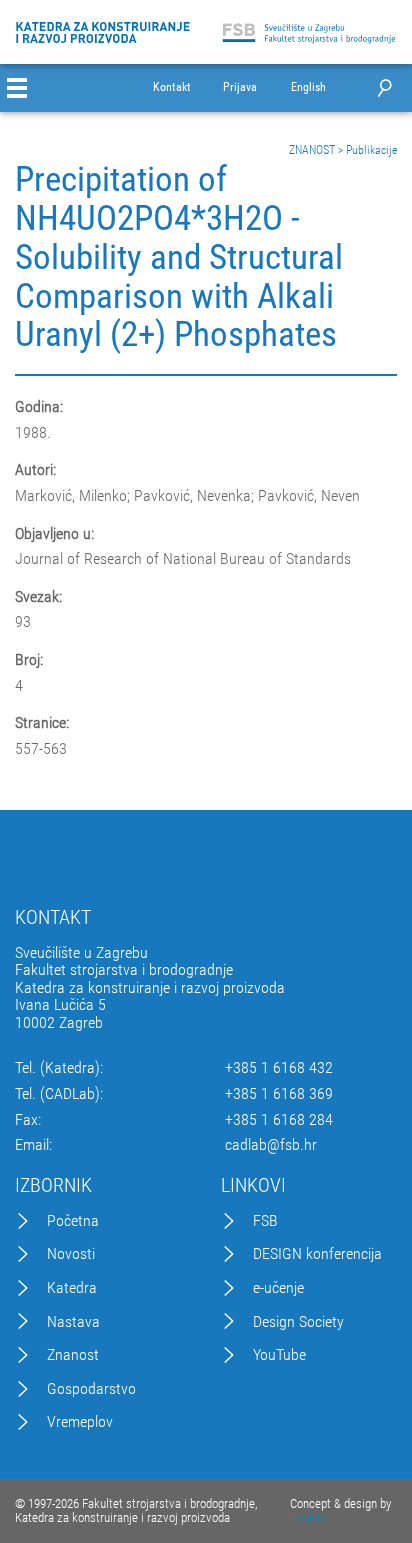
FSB (265, 1221)
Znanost (73, 1355)
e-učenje (278, 1288)
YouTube (279, 1355)
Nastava (73, 1322)
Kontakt (172, 87)
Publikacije (371, 150)
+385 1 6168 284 (279, 1120)
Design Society (298, 1322)
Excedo (308, 1517)
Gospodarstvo (91, 1389)
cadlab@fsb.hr (271, 1145)
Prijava (240, 87)
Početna (73, 1221)
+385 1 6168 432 (279, 1068)
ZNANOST (312, 150)
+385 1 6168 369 (279, 1094)
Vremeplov (80, 1422)
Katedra (72, 1288)
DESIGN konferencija (317, 1254)
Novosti (71, 1254)
